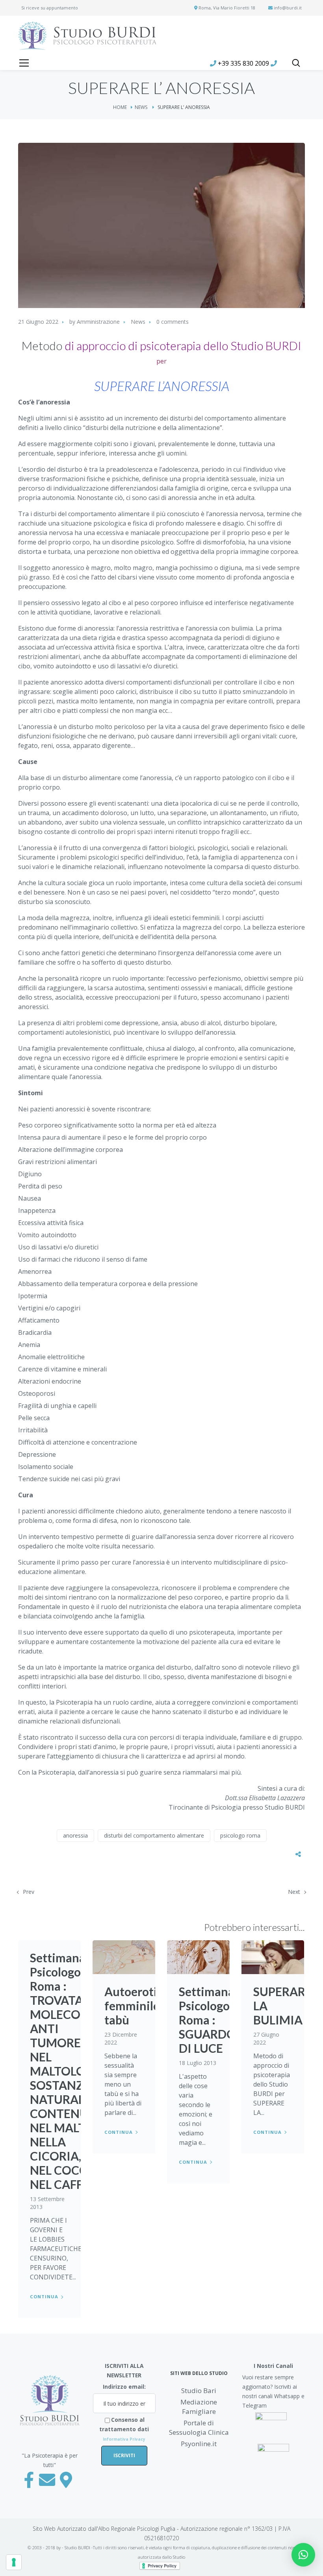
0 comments (173, 322)
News (141, 107)
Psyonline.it (199, 2444)
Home (120, 107)
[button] (303, 2555)
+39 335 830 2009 (243, 63)
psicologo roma (240, 1835)
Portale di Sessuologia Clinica (199, 2427)
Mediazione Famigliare (199, 2407)
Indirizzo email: (124, 2387)
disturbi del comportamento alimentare (154, 1835)
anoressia (75, 1835)
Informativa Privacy (124, 2439)
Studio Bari (199, 2391)
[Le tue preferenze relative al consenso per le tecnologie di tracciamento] (14, 2562)
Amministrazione (98, 322)
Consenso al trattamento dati (124, 2429)
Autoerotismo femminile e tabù (142, 2006)
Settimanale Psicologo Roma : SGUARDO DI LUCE (211, 2020)
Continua (44, 2296)
